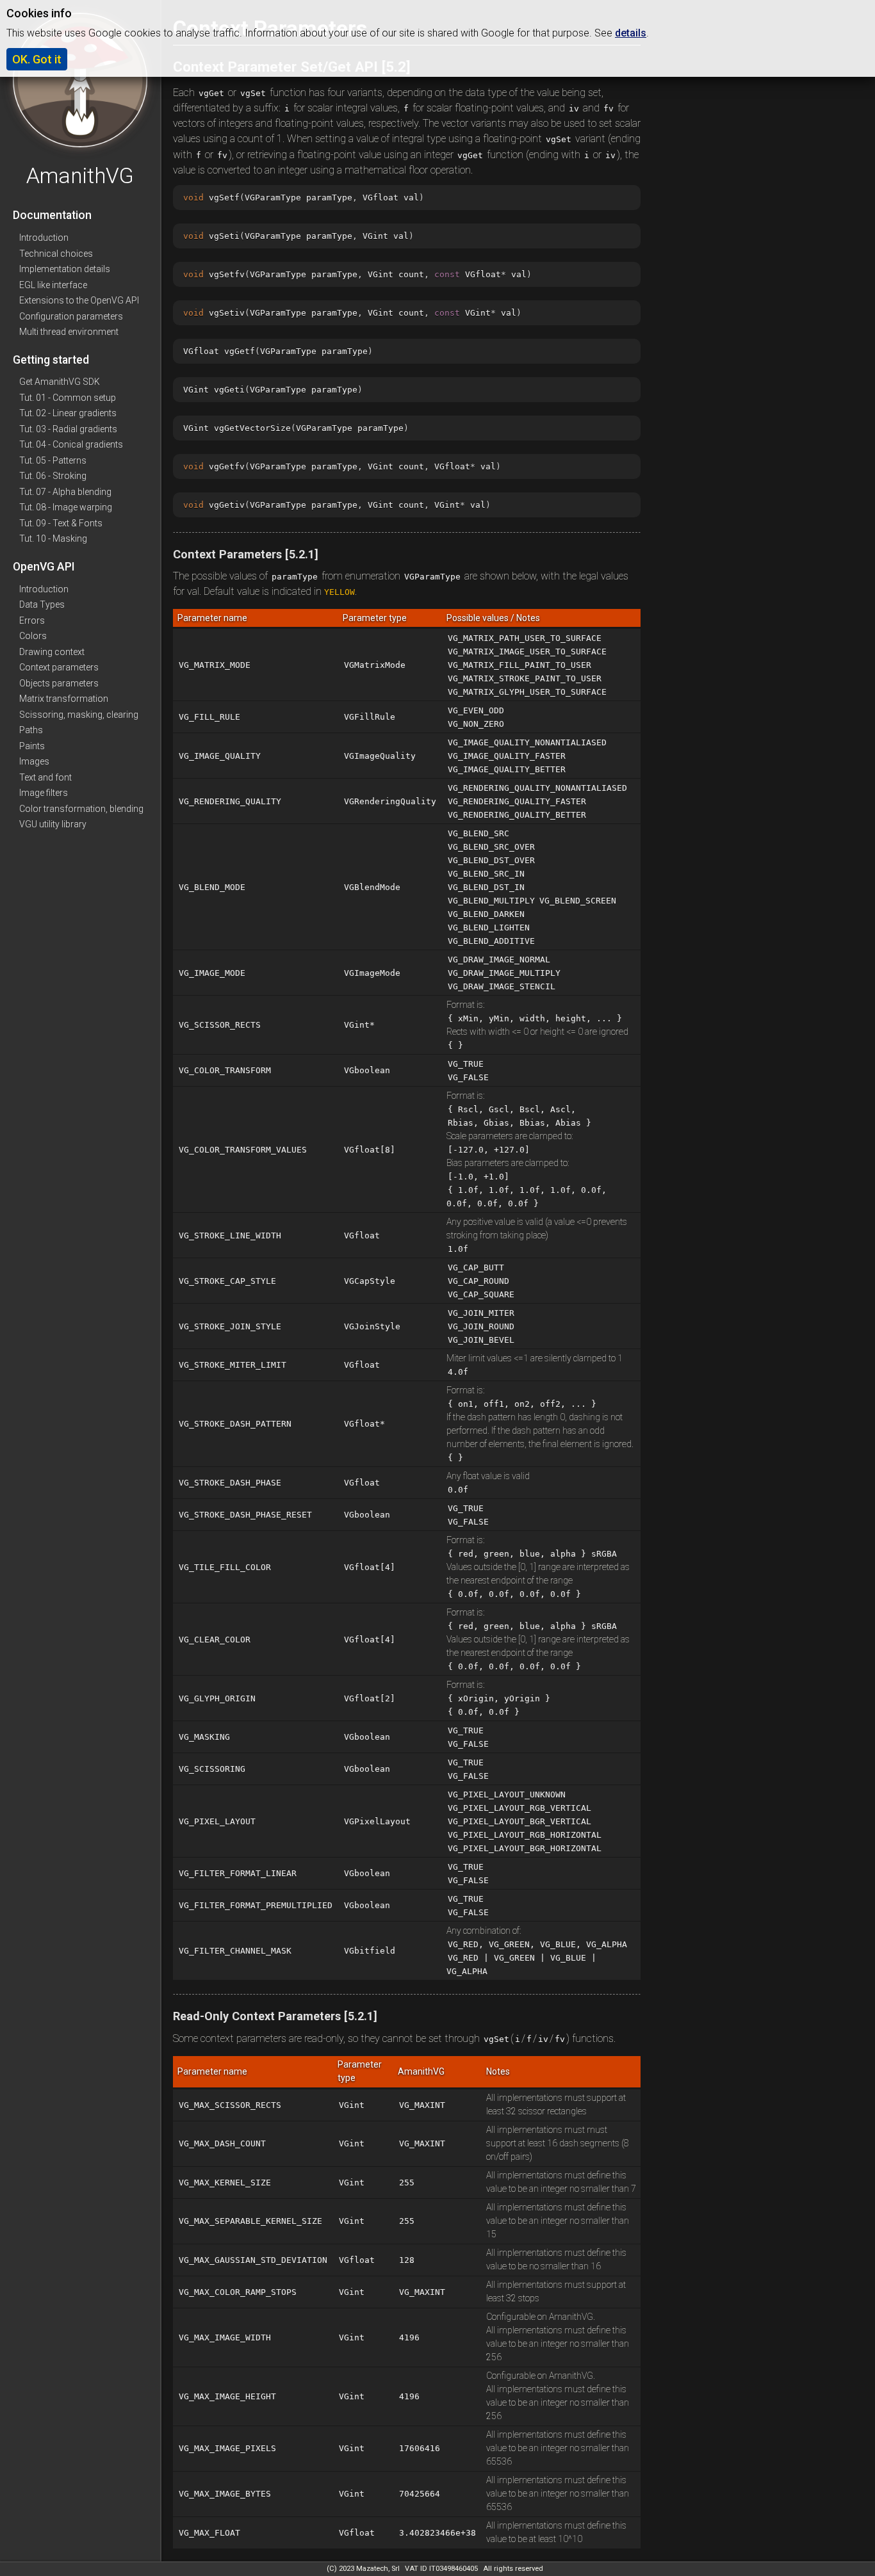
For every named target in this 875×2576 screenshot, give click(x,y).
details (631, 33)
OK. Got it (37, 59)
